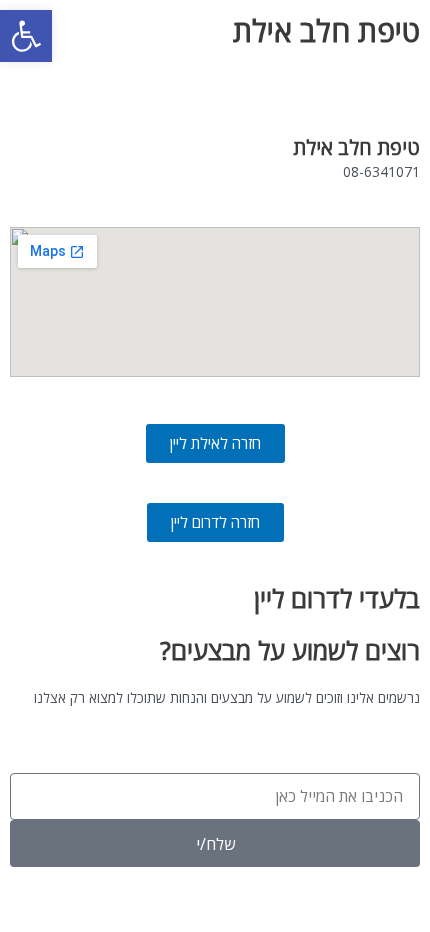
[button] (26, 36)
